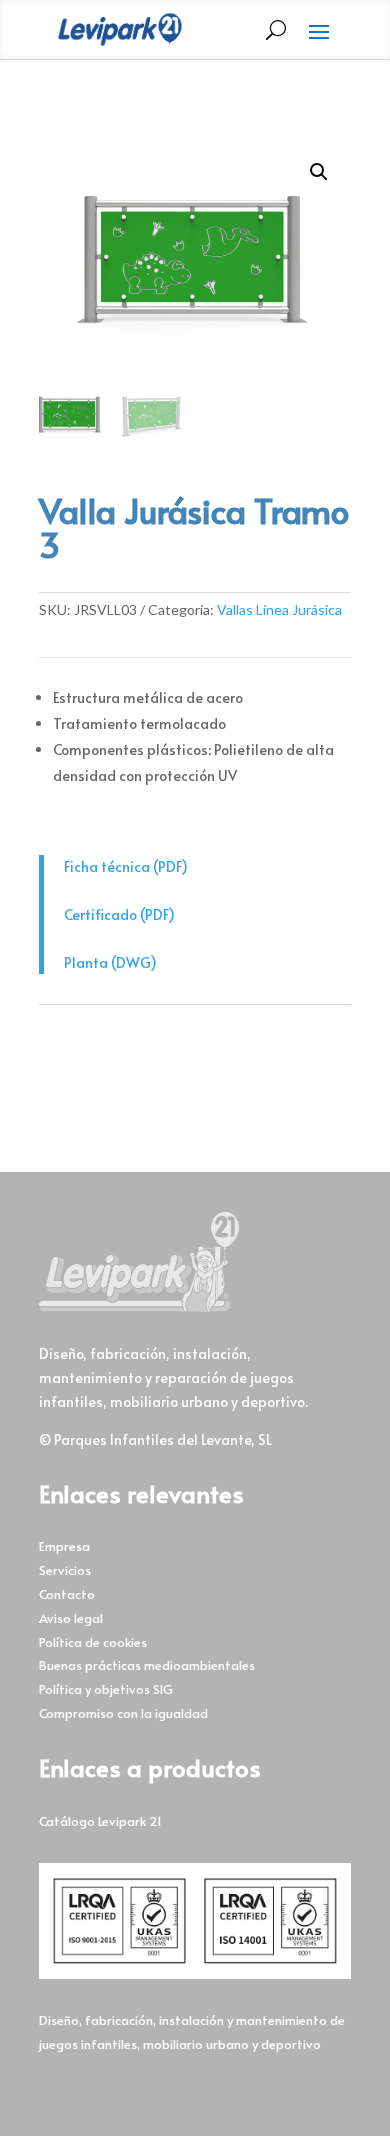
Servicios (65, 1570)
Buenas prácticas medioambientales (147, 1665)
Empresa (64, 1546)
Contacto (67, 1594)
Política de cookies (93, 1642)
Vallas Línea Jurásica (279, 609)
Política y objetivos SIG (106, 1689)
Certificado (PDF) (119, 914)
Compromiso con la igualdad (123, 1713)
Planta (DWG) (110, 962)
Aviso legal (71, 1618)
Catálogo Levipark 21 (100, 1821)
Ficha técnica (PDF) (126, 866)
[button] (319, 172)
